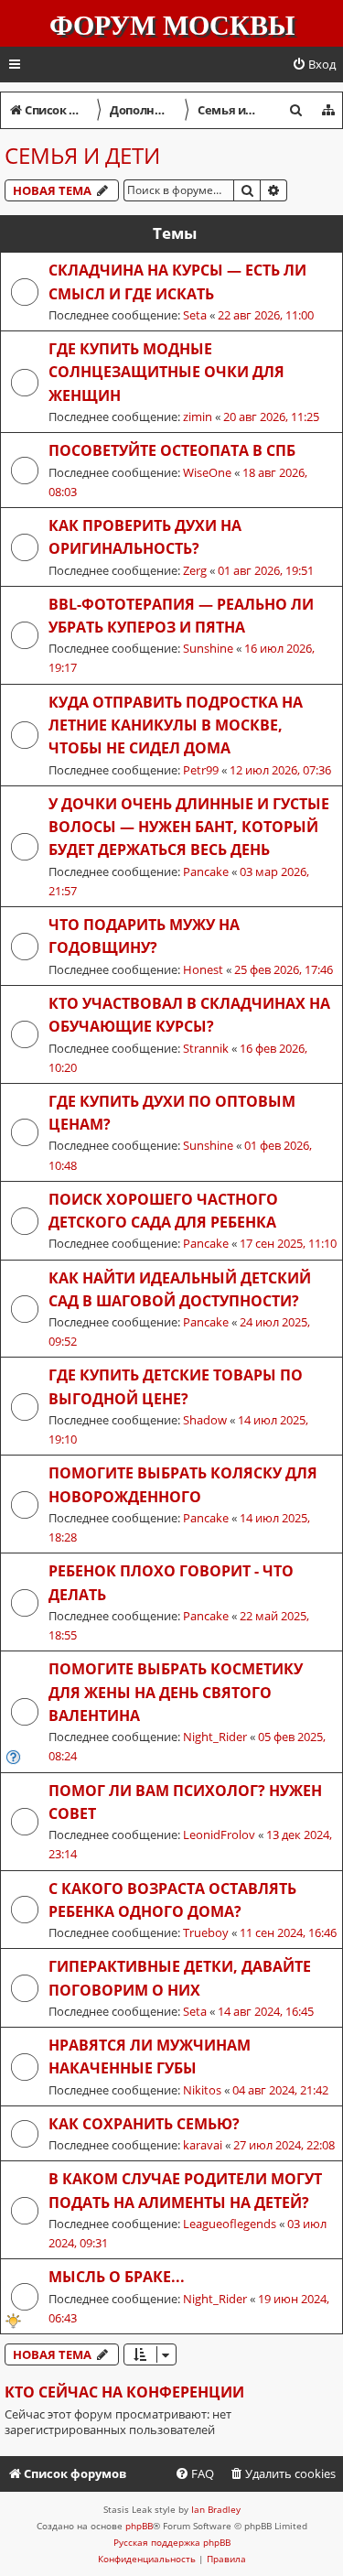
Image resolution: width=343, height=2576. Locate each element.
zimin (198, 417)
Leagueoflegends (230, 2224)
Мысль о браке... (117, 2277)
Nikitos (202, 2090)
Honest (203, 969)
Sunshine (208, 648)
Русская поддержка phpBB (172, 2542)
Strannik (206, 1048)
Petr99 (201, 770)
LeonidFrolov (219, 1835)
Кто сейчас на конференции (124, 2392)
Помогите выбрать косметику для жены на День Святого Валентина (176, 1692)
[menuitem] (314, 65)
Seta (195, 315)
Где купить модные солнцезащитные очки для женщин (166, 372)
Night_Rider (215, 1737)
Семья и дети (82, 155)
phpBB (139, 2526)
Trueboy (206, 1932)
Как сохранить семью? (144, 2124)
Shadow (205, 1420)
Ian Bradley (216, 2509)
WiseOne (207, 472)
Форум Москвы (172, 26)
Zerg (195, 570)
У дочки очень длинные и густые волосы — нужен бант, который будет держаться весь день (189, 827)
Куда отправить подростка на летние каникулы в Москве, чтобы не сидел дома (176, 725)
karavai (203, 2145)
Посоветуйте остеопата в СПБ (172, 450)
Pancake (206, 871)
